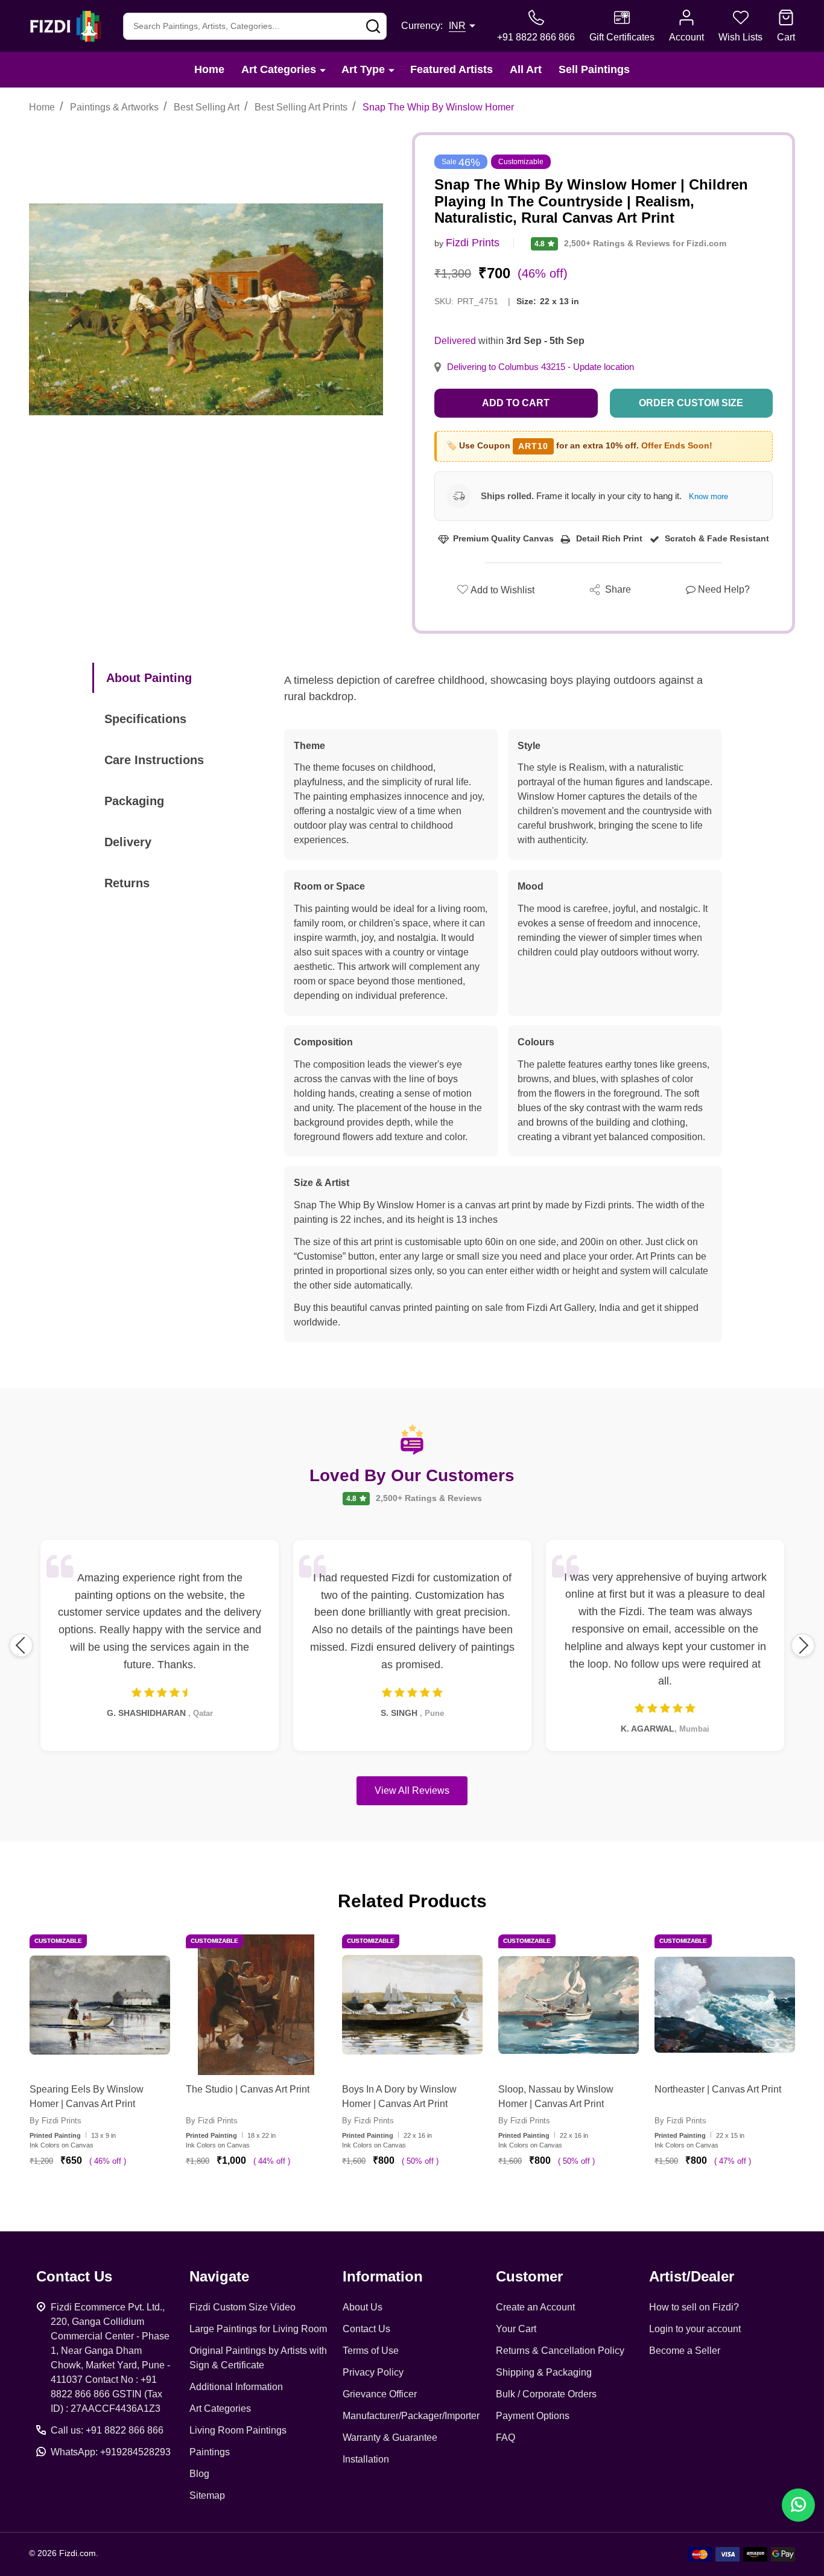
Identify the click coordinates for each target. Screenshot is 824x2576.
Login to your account (695, 2329)
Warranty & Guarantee (390, 2437)
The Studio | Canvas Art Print (248, 2089)
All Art (526, 69)
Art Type (363, 69)
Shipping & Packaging (544, 2372)
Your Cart (516, 2329)
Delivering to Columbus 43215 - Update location (540, 367)
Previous (21, 1645)
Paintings (210, 2452)
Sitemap (207, 2495)
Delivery (128, 842)
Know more (708, 496)
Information (383, 2276)
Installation (366, 2459)
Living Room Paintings (238, 2430)
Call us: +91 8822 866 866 (107, 2430)
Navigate (219, 2276)
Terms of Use (371, 2351)
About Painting (149, 678)
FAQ (505, 2437)
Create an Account (535, 2307)
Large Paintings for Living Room (258, 2329)
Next (803, 1645)
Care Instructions (154, 760)
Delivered (455, 341)
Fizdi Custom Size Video (242, 2307)
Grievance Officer (380, 2394)
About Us (363, 2307)
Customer (529, 2276)
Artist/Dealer (692, 2276)
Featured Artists (452, 69)
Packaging (134, 801)
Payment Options (533, 2416)
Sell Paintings (594, 69)
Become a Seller (685, 2351)
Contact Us (366, 2329)
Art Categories (279, 69)
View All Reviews (412, 1790)
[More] (323, 70)
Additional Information (236, 2387)
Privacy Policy (373, 2372)
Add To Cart (114, 2196)
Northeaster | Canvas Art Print (718, 2089)
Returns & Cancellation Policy (560, 2351)
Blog (199, 2474)
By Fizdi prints (55, 2121)
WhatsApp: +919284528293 (111, 2452)
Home (209, 69)
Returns (127, 883)
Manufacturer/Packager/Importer (411, 2416)
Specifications (145, 719)
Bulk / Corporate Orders (546, 2394)
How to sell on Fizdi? (694, 2307)
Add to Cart (516, 403)
